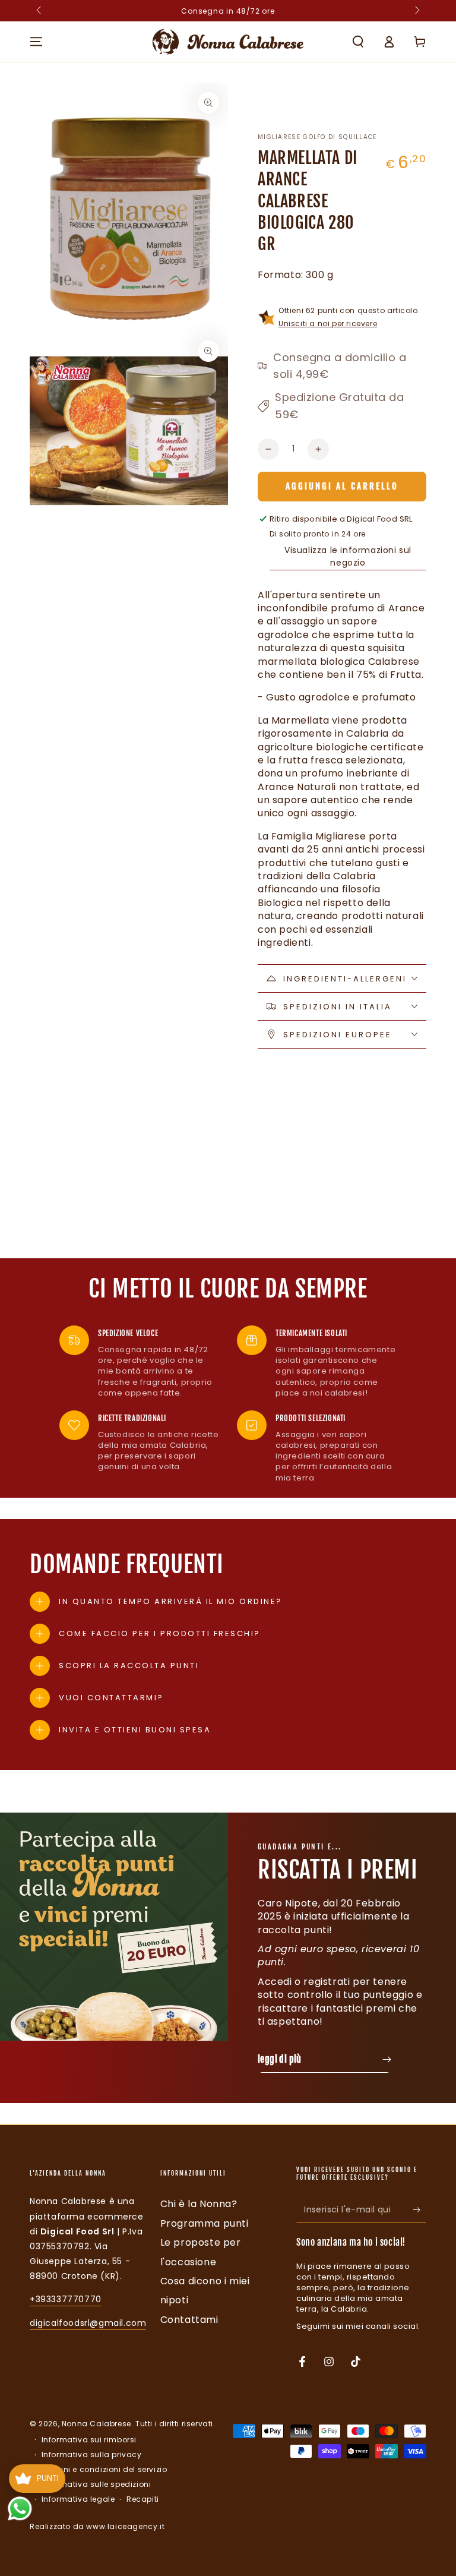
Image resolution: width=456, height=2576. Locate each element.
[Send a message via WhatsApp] (20, 2509)
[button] (358, 42)
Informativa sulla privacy (92, 2455)
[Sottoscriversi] (419, 2209)
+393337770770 (66, 2299)
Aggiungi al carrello (342, 486)
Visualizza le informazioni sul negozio (348, 556)
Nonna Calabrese (96, 2424)
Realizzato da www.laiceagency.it (97, 2526)
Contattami (189, 2320)
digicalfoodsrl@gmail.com (88, 2323)
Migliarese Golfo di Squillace (317, 137)
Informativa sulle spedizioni (96, 2485)
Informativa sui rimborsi (89, 2440)
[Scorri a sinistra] (40, 11)
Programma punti (205, 2223)
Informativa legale (78, 2499)
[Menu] (36, 42)
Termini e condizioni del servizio (104, 2470)
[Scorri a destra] (416, 11)
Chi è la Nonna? (199, 2204)
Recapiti (143, 2499)
